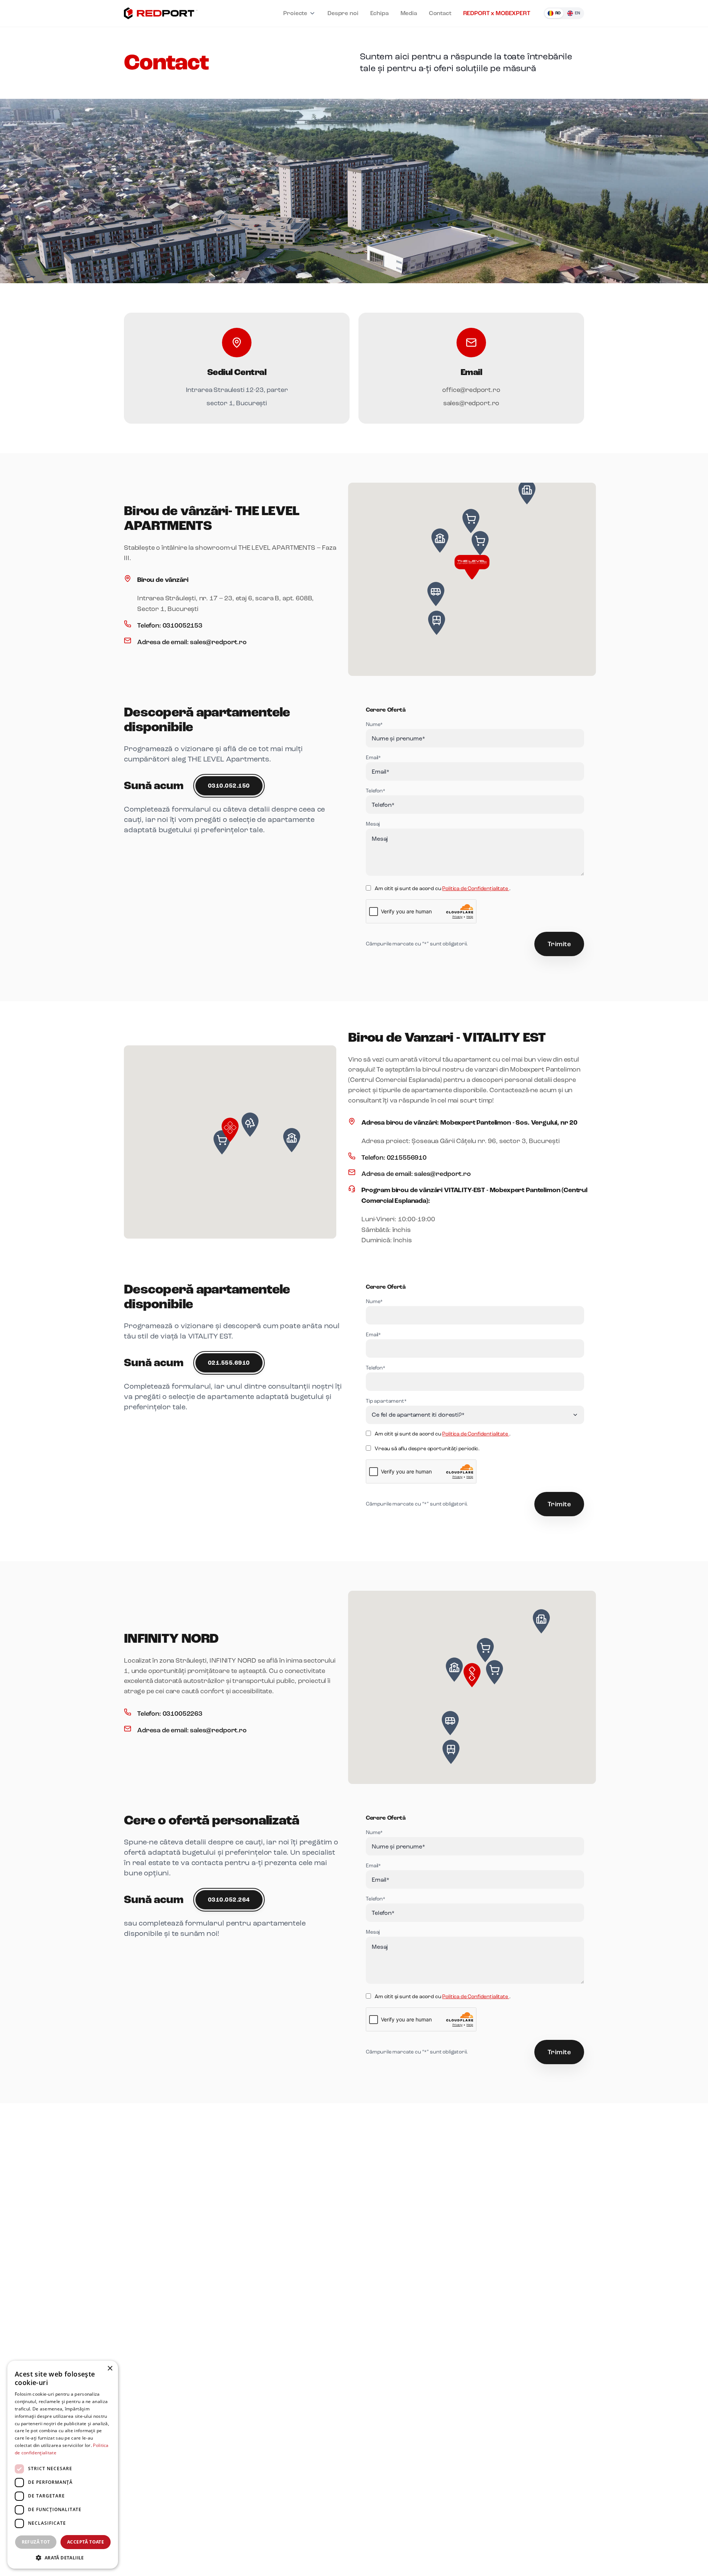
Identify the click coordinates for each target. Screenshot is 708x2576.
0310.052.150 (229, 786)
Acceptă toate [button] (86, 2542)
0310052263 (183, 1714)
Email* (373, 758)
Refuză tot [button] (36, 2542)
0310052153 (183, 625)
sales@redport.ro (471, 403)
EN (577, 13)
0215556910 (407, 1157)
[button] (472, 566)
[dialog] (63, 2465)
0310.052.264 (229, 1900)
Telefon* (376, 791)
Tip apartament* (386, 1401)
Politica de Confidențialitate (476, 888)
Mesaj (373, 824)
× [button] (110, 2369)
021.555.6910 (229, 1363)
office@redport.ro (471, 390)
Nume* (374, 724)
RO (558, 13)
